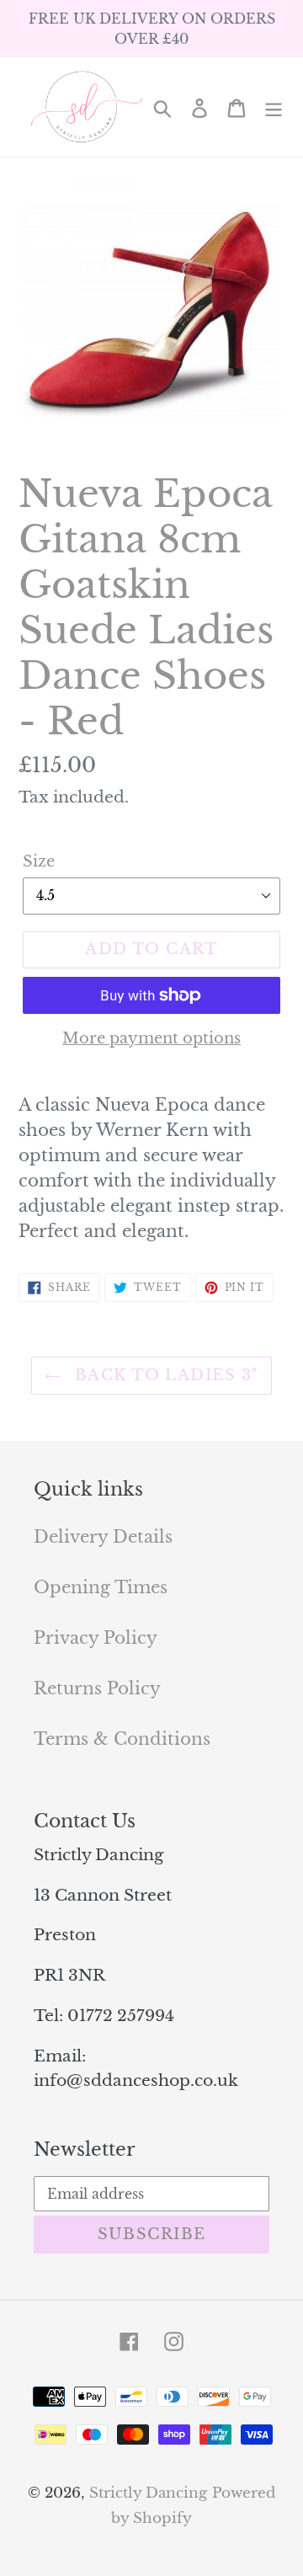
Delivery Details (103, 1537)
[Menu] (274, 107)
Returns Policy (97, 1688)
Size (39, 861)
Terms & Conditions (122, 1739)
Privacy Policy (96, 1638)
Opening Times (101, 1587)
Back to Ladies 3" (165, 1375)
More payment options (151, 1038)
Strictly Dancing (148, 2493)
